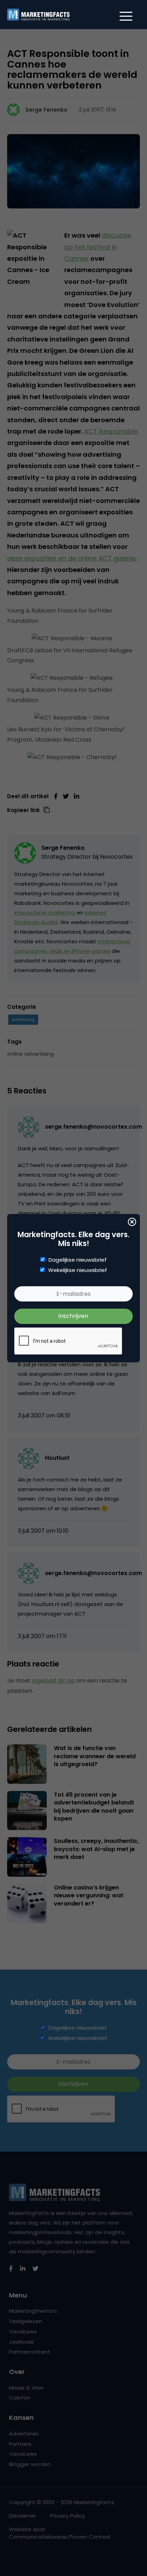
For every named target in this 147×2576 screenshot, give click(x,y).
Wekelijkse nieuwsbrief (78, 1270)
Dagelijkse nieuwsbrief (78, 1260)
